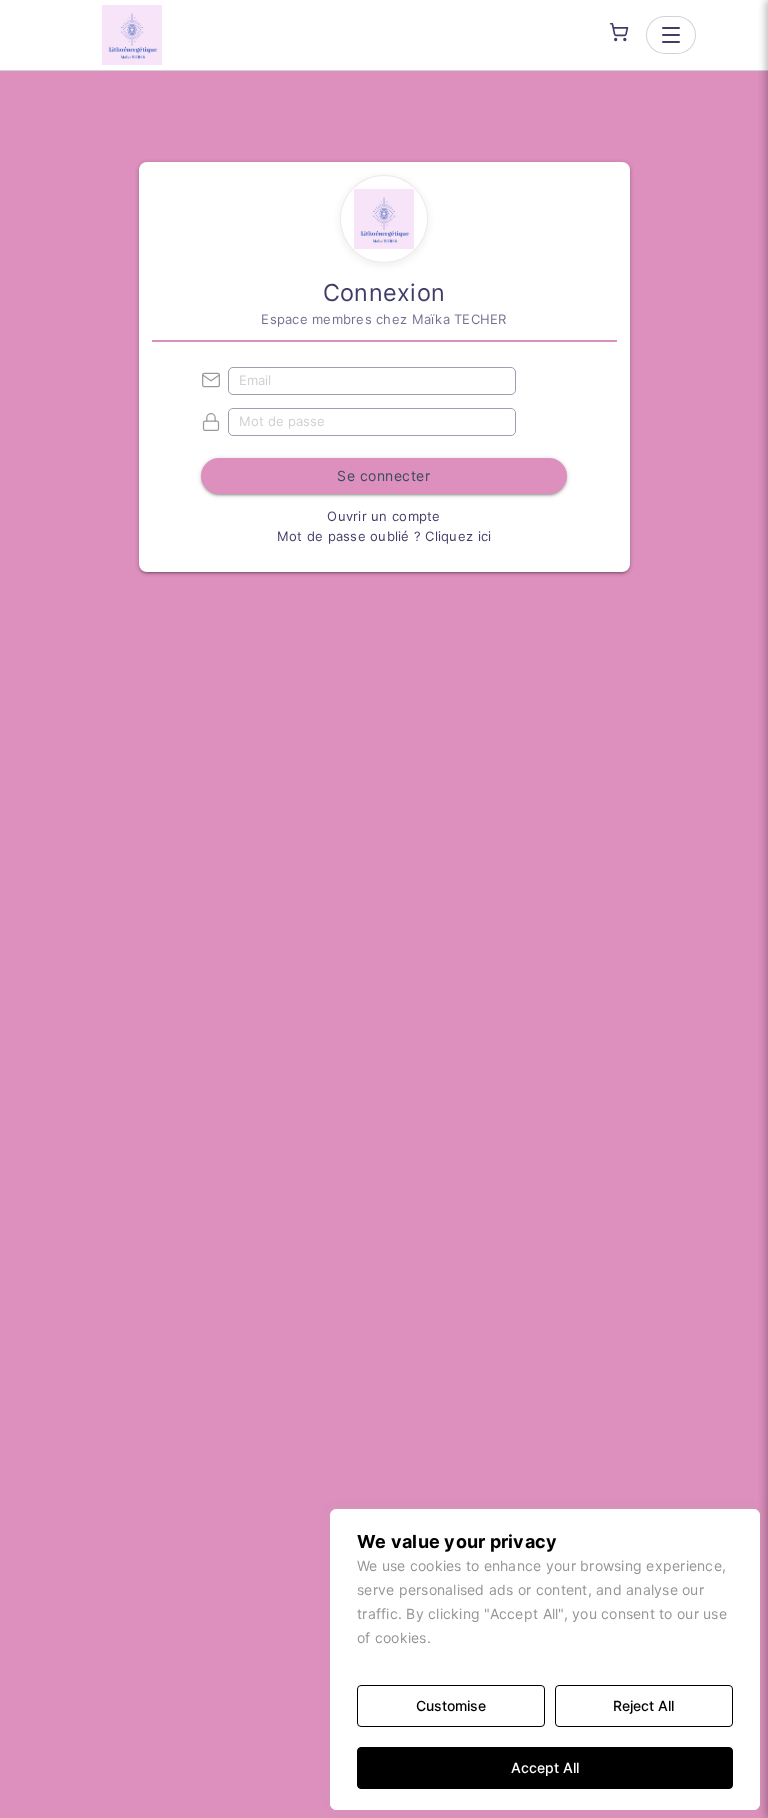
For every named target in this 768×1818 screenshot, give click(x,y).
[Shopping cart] (619, 32)
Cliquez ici (458, 536)
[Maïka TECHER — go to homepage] (132, 35)
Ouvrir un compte (383, 516)
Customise (451, 1705)
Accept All (545, 1767)
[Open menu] (671, 35)
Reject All (643, 1705)
